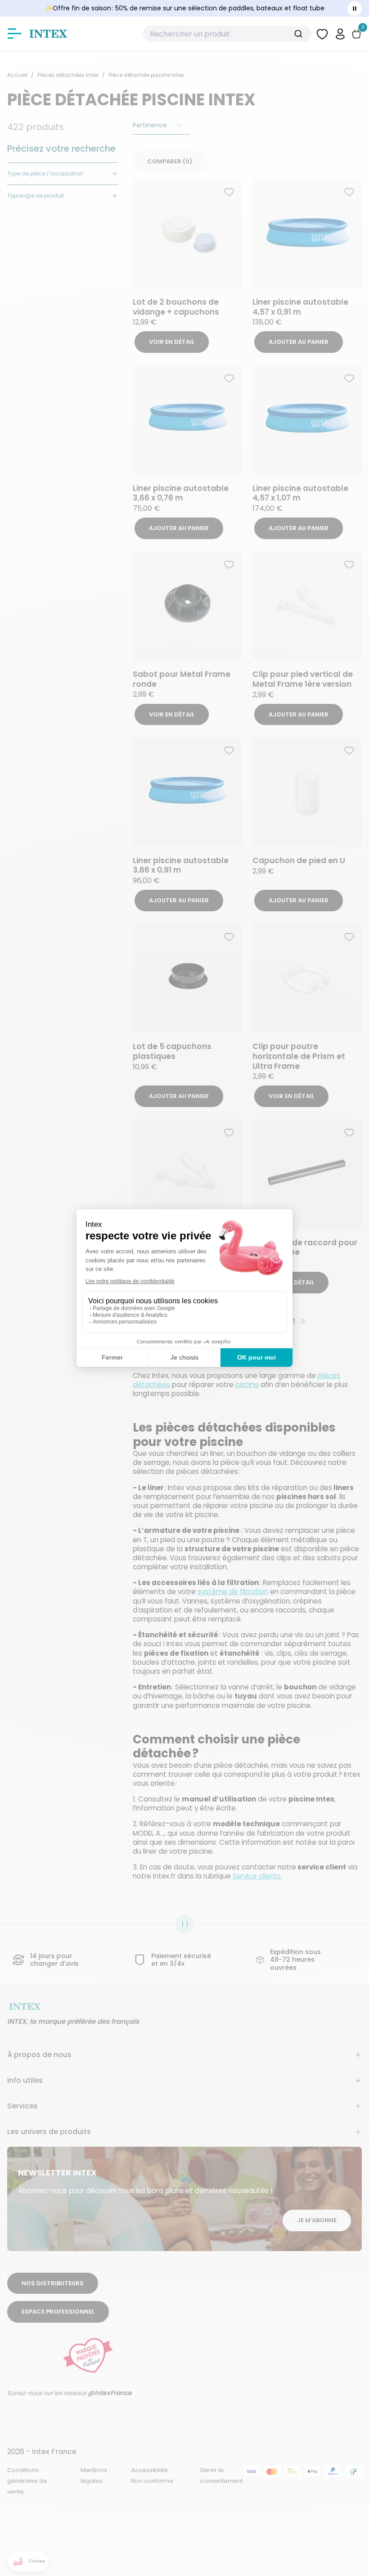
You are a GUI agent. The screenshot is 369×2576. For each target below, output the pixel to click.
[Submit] (302, 34)
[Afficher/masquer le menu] (14, 34)
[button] (340, 34)
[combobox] (227, 34)
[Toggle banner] (355, 9)
